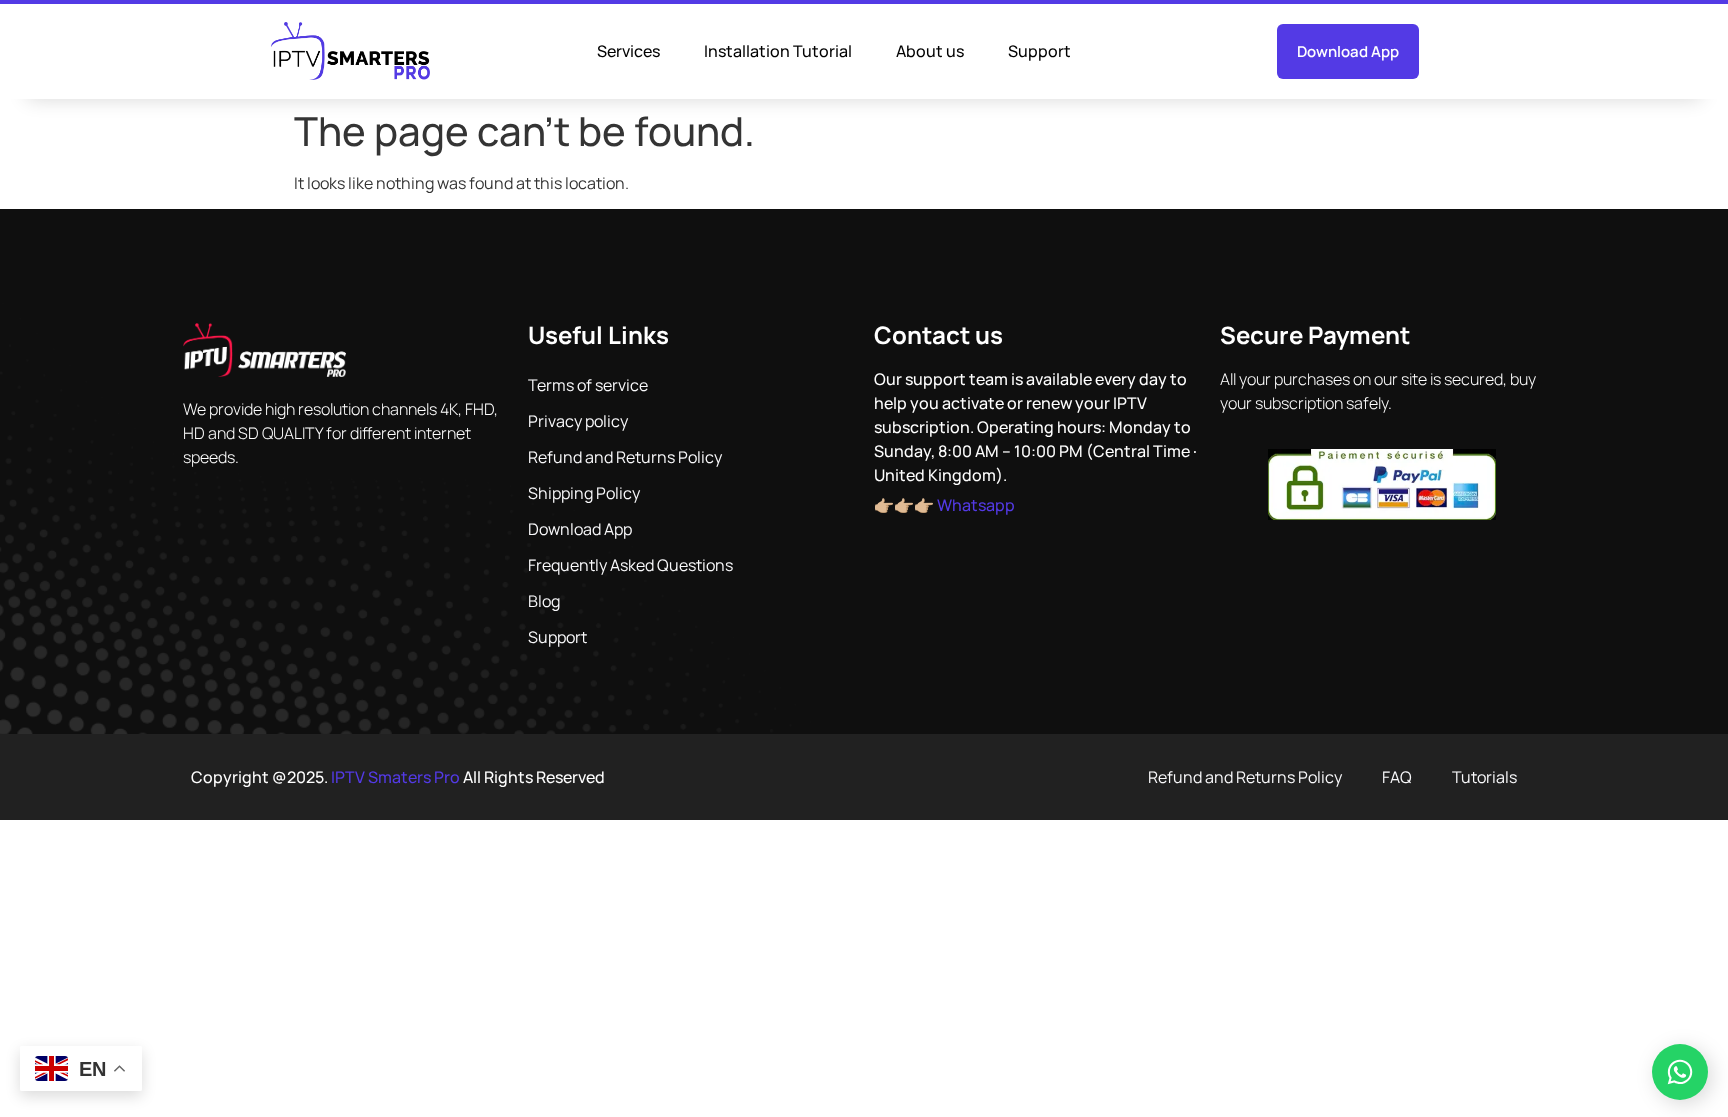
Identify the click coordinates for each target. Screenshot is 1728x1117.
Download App (580, 529)
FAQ (1397, 777)
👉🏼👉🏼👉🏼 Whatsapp (944, 505)
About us (930, 51)
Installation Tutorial (778, 51)
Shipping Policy (584, 493)
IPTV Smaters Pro (395, 777)
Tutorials (1484, 777)
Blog (544, 601)
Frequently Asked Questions (630, 565)
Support (1039, 51)
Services (628, 51)
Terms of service (588, 385)
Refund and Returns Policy (625, 457)
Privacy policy (578, 421)
